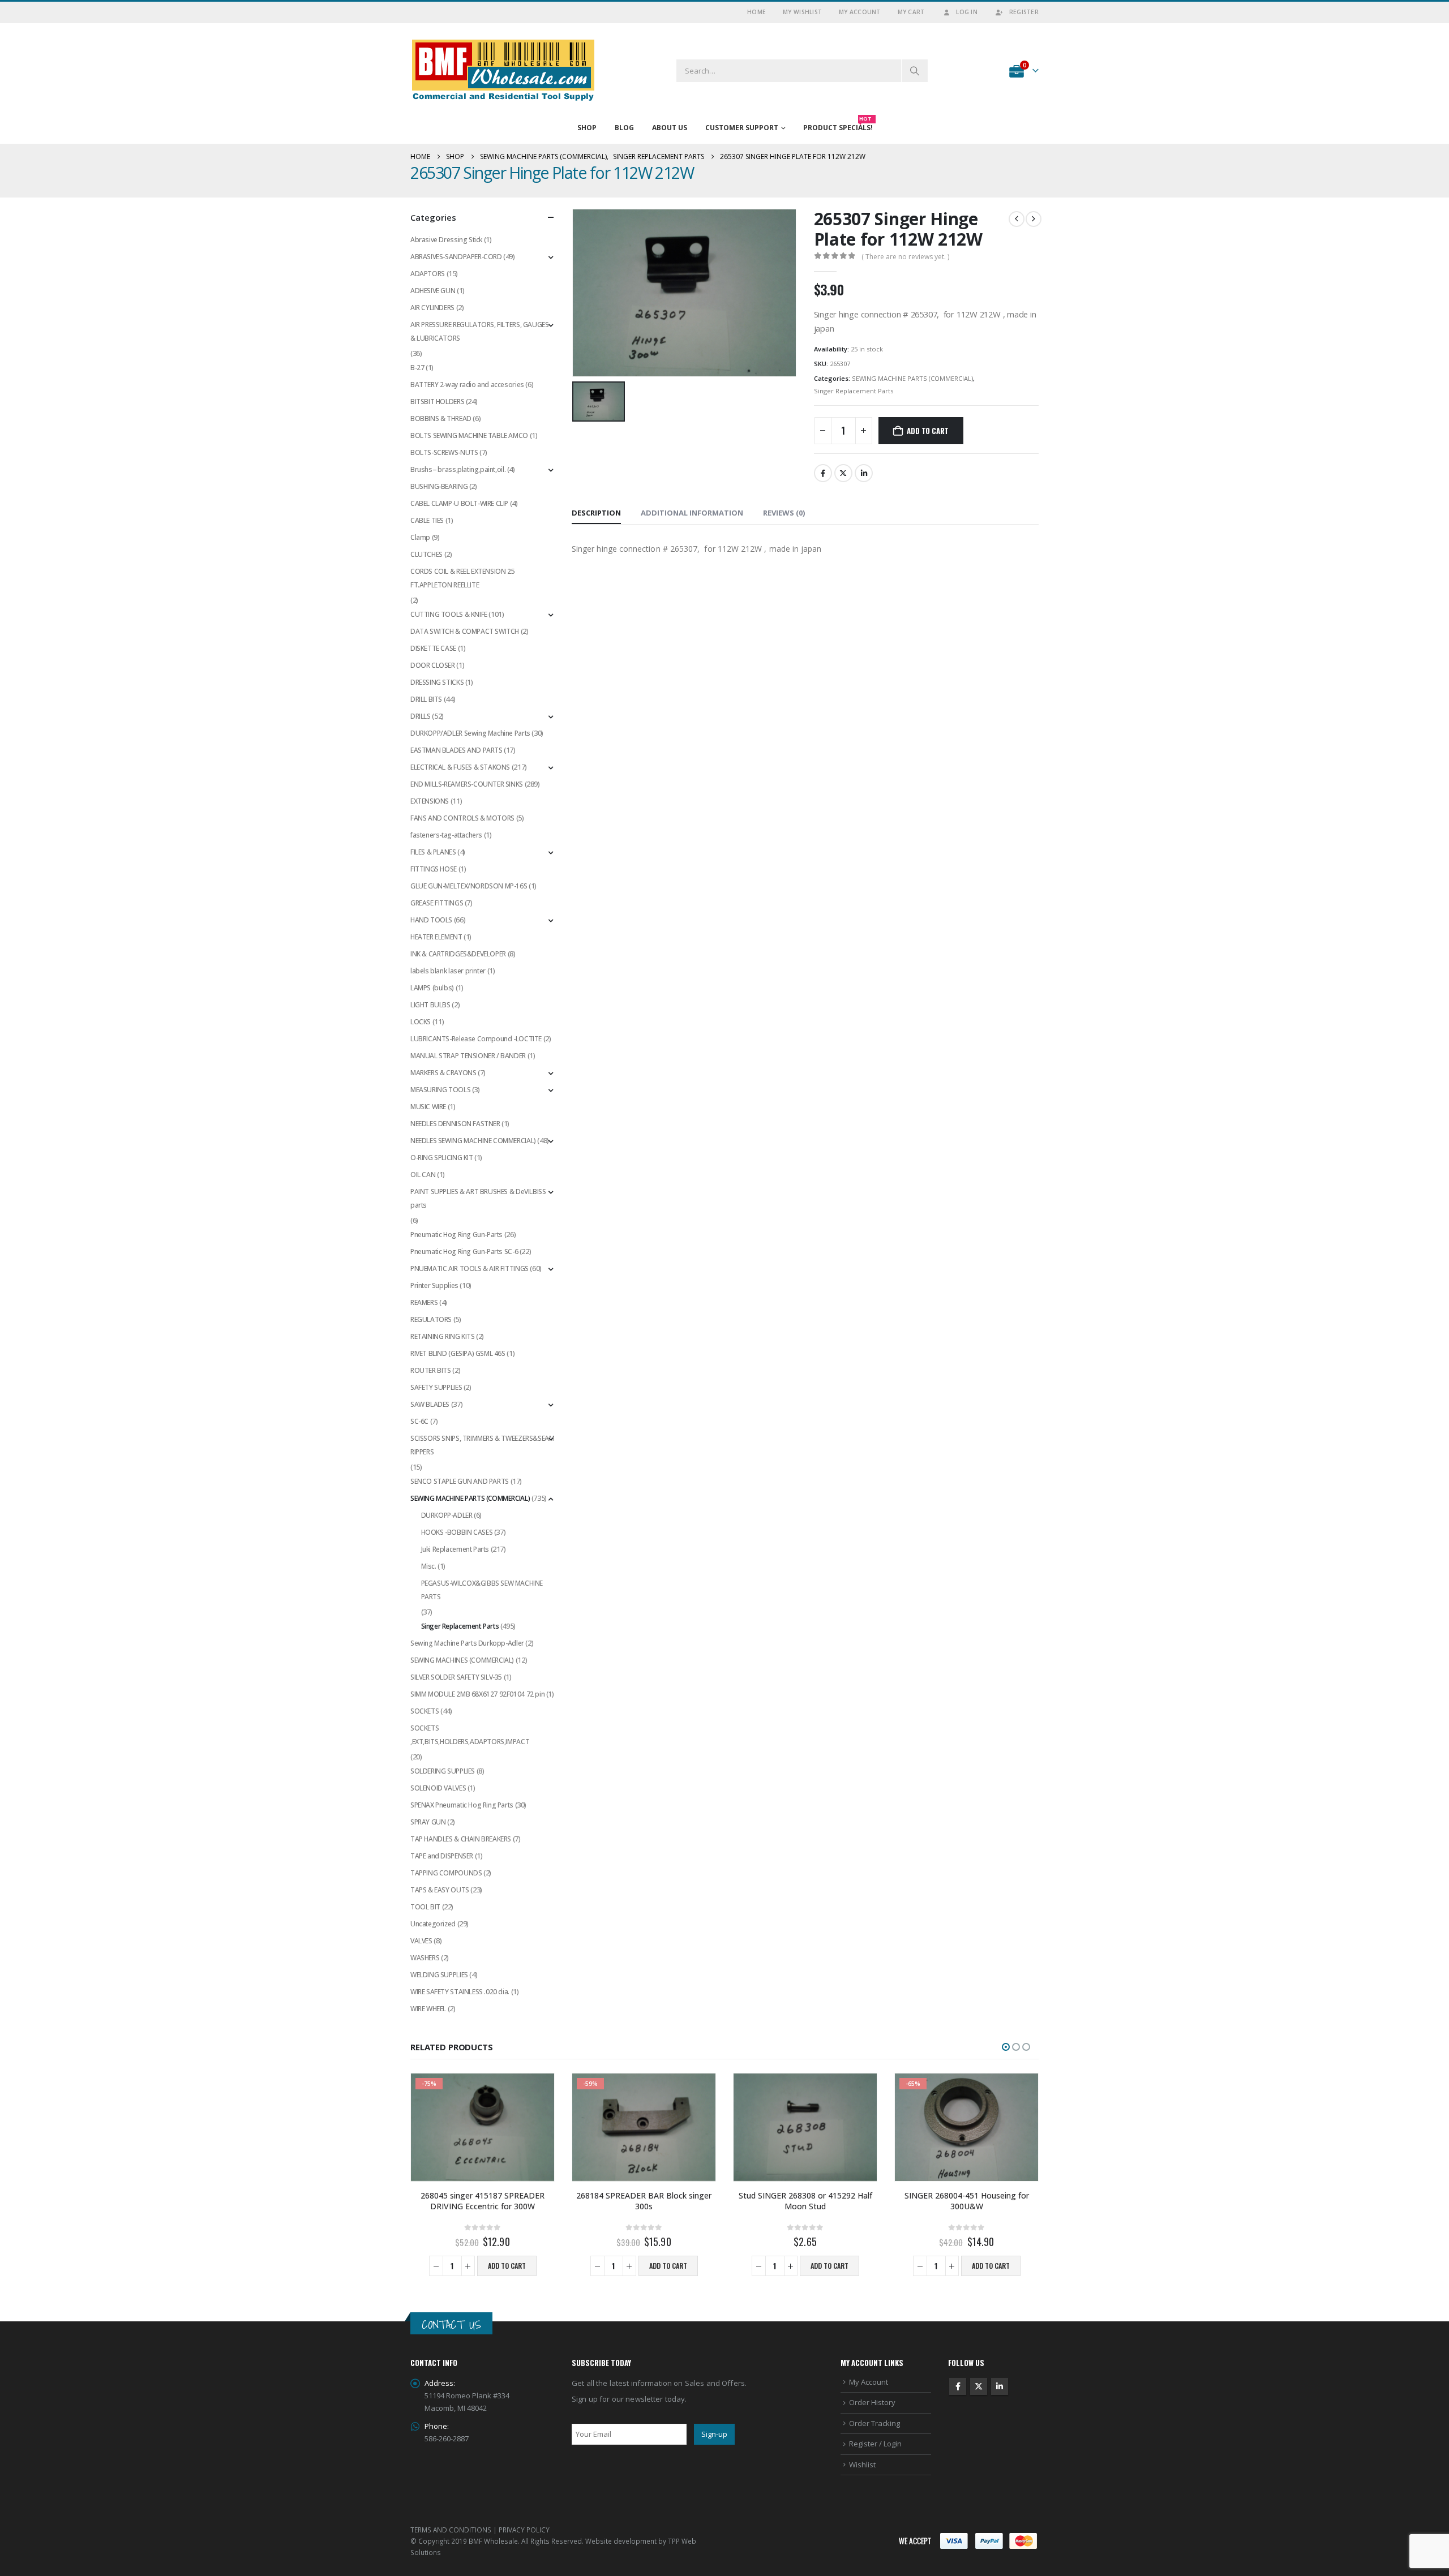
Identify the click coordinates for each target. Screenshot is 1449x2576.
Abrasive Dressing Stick (446, 240)
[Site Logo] (503, 70)
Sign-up (714, 2434)
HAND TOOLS (431, 920)
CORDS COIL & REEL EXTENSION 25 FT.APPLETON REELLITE (462, 578)
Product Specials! (838, 125)
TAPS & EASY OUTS (440, 1890)
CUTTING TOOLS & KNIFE (449, 614)
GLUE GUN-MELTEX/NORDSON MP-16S (469, 886)
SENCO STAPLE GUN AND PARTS (460, 1481)
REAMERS (424, 1302)
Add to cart (928, 431)
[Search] (915, 71)
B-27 (417, 368)
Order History (872, 2402)
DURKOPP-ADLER (447, 1515)
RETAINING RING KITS (443, 1336)
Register (1024, 12)
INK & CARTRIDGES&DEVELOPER (458, 954)
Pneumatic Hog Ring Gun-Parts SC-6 (464, 1251)
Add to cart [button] (507, 2266)
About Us (670, 128)
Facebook (823, 473)
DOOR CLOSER (433, 665)
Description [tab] (596, 513)
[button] (1006, 2047)
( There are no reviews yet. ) (905, 257)
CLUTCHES (426, 554)
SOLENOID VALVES (438, 1788)
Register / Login (875, 2444)
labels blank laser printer (448, 971)
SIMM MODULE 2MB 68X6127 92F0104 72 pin (477, 1694)
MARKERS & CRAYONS (443, 1073)
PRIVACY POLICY (524, 2530)
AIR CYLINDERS (432, 308)
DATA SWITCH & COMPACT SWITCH (465, 631)
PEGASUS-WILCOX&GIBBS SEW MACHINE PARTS (482, 1590)
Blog (624, 128)
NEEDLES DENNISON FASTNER (455, 1124)
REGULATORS (431, 1319)
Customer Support (742, 128)
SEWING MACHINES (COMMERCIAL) (462, 1660)
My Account (860, 12)
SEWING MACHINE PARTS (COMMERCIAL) (912, 378)
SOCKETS (425, 1711)
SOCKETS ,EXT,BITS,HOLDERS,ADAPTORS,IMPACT (470, 1735)
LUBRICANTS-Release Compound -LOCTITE (476, 1039)
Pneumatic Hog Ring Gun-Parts (456, 1235)
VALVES (421, 1941)
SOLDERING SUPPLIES (443, 1771)
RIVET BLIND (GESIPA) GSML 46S (458, 1353)
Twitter (843, 473)
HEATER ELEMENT (436, 937)
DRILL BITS (426, 699)
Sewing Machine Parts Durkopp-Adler (467, 1643)
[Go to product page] (805, 2127)
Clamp (420, 537)
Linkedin (1000, 2386)
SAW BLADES (430, 1404)
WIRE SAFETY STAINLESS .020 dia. (460, 1992)
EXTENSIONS (430, 801)
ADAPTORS (428, 274)
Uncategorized (433, 1924)
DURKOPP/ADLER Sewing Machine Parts (470, 733)
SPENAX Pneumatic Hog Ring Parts (462, 1805)
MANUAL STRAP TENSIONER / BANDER (468, 1056)
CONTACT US (451, 2324)
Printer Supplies (434, 1285)
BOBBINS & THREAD (441, 418)
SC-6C (419, 1421)
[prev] (1017, 219)
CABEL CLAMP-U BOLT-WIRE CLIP (459, 503)
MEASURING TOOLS (440, 1090)
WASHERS (425, 1958)
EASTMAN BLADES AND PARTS (456, 750)
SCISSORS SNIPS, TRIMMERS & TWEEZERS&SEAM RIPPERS (482, 1445)
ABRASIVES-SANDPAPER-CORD (456, 257)
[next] (1034, 219)
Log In (967, 12)
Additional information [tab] (692, 513)
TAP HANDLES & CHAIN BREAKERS (461, 1839)
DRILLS (421, 716)
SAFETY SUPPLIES (436, 1387)
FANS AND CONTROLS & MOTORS (462, 818)
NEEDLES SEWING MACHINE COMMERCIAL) (473, 1141)
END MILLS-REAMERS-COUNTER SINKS (467, 784)
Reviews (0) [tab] (784, 513)
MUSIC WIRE (428, 1107)
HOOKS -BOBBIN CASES (457, 1532)
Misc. (429, 1566)
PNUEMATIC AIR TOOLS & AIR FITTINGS (470, 1268)
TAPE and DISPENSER (442, 1856)
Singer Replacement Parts (854, 391)
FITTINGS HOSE (434, 869)
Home (756, 12)
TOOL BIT (425, 1907)
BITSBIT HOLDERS (437, 402)
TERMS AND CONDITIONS (451, 2530)
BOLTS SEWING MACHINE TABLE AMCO (469, 435)
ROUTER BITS (431, 1370)
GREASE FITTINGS (437, 903)
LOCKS (421, 1022)
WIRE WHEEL (428, 2009)
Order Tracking (874, 2423)
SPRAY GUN (428, 1822)
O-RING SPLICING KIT (442, 1158)
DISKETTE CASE (433, 648)
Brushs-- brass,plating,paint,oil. (458, 469)
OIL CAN (423, 1175)
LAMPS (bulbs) (432, 988)
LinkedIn (864, 473)
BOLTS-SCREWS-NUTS (444, 452)
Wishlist (862, 2465)
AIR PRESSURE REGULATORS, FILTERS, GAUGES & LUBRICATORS (479, 331)
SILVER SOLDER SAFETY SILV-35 (456, 1677)
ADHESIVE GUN (433, 291)
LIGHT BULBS (430, 1005)
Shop (587, 128)
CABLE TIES (427, 520)
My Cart (911, 12)
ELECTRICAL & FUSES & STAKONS (460, 767)
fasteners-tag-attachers (446, 835)
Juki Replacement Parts (455, 1549)
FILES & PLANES (433, 852)
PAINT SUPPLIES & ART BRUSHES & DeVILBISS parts (478, 1198)
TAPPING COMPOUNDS (446, 1873)
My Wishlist (802, 12)
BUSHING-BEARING (439, 486)
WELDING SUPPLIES (439, 1975)
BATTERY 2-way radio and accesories (467, 385)
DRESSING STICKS (437, 682)
